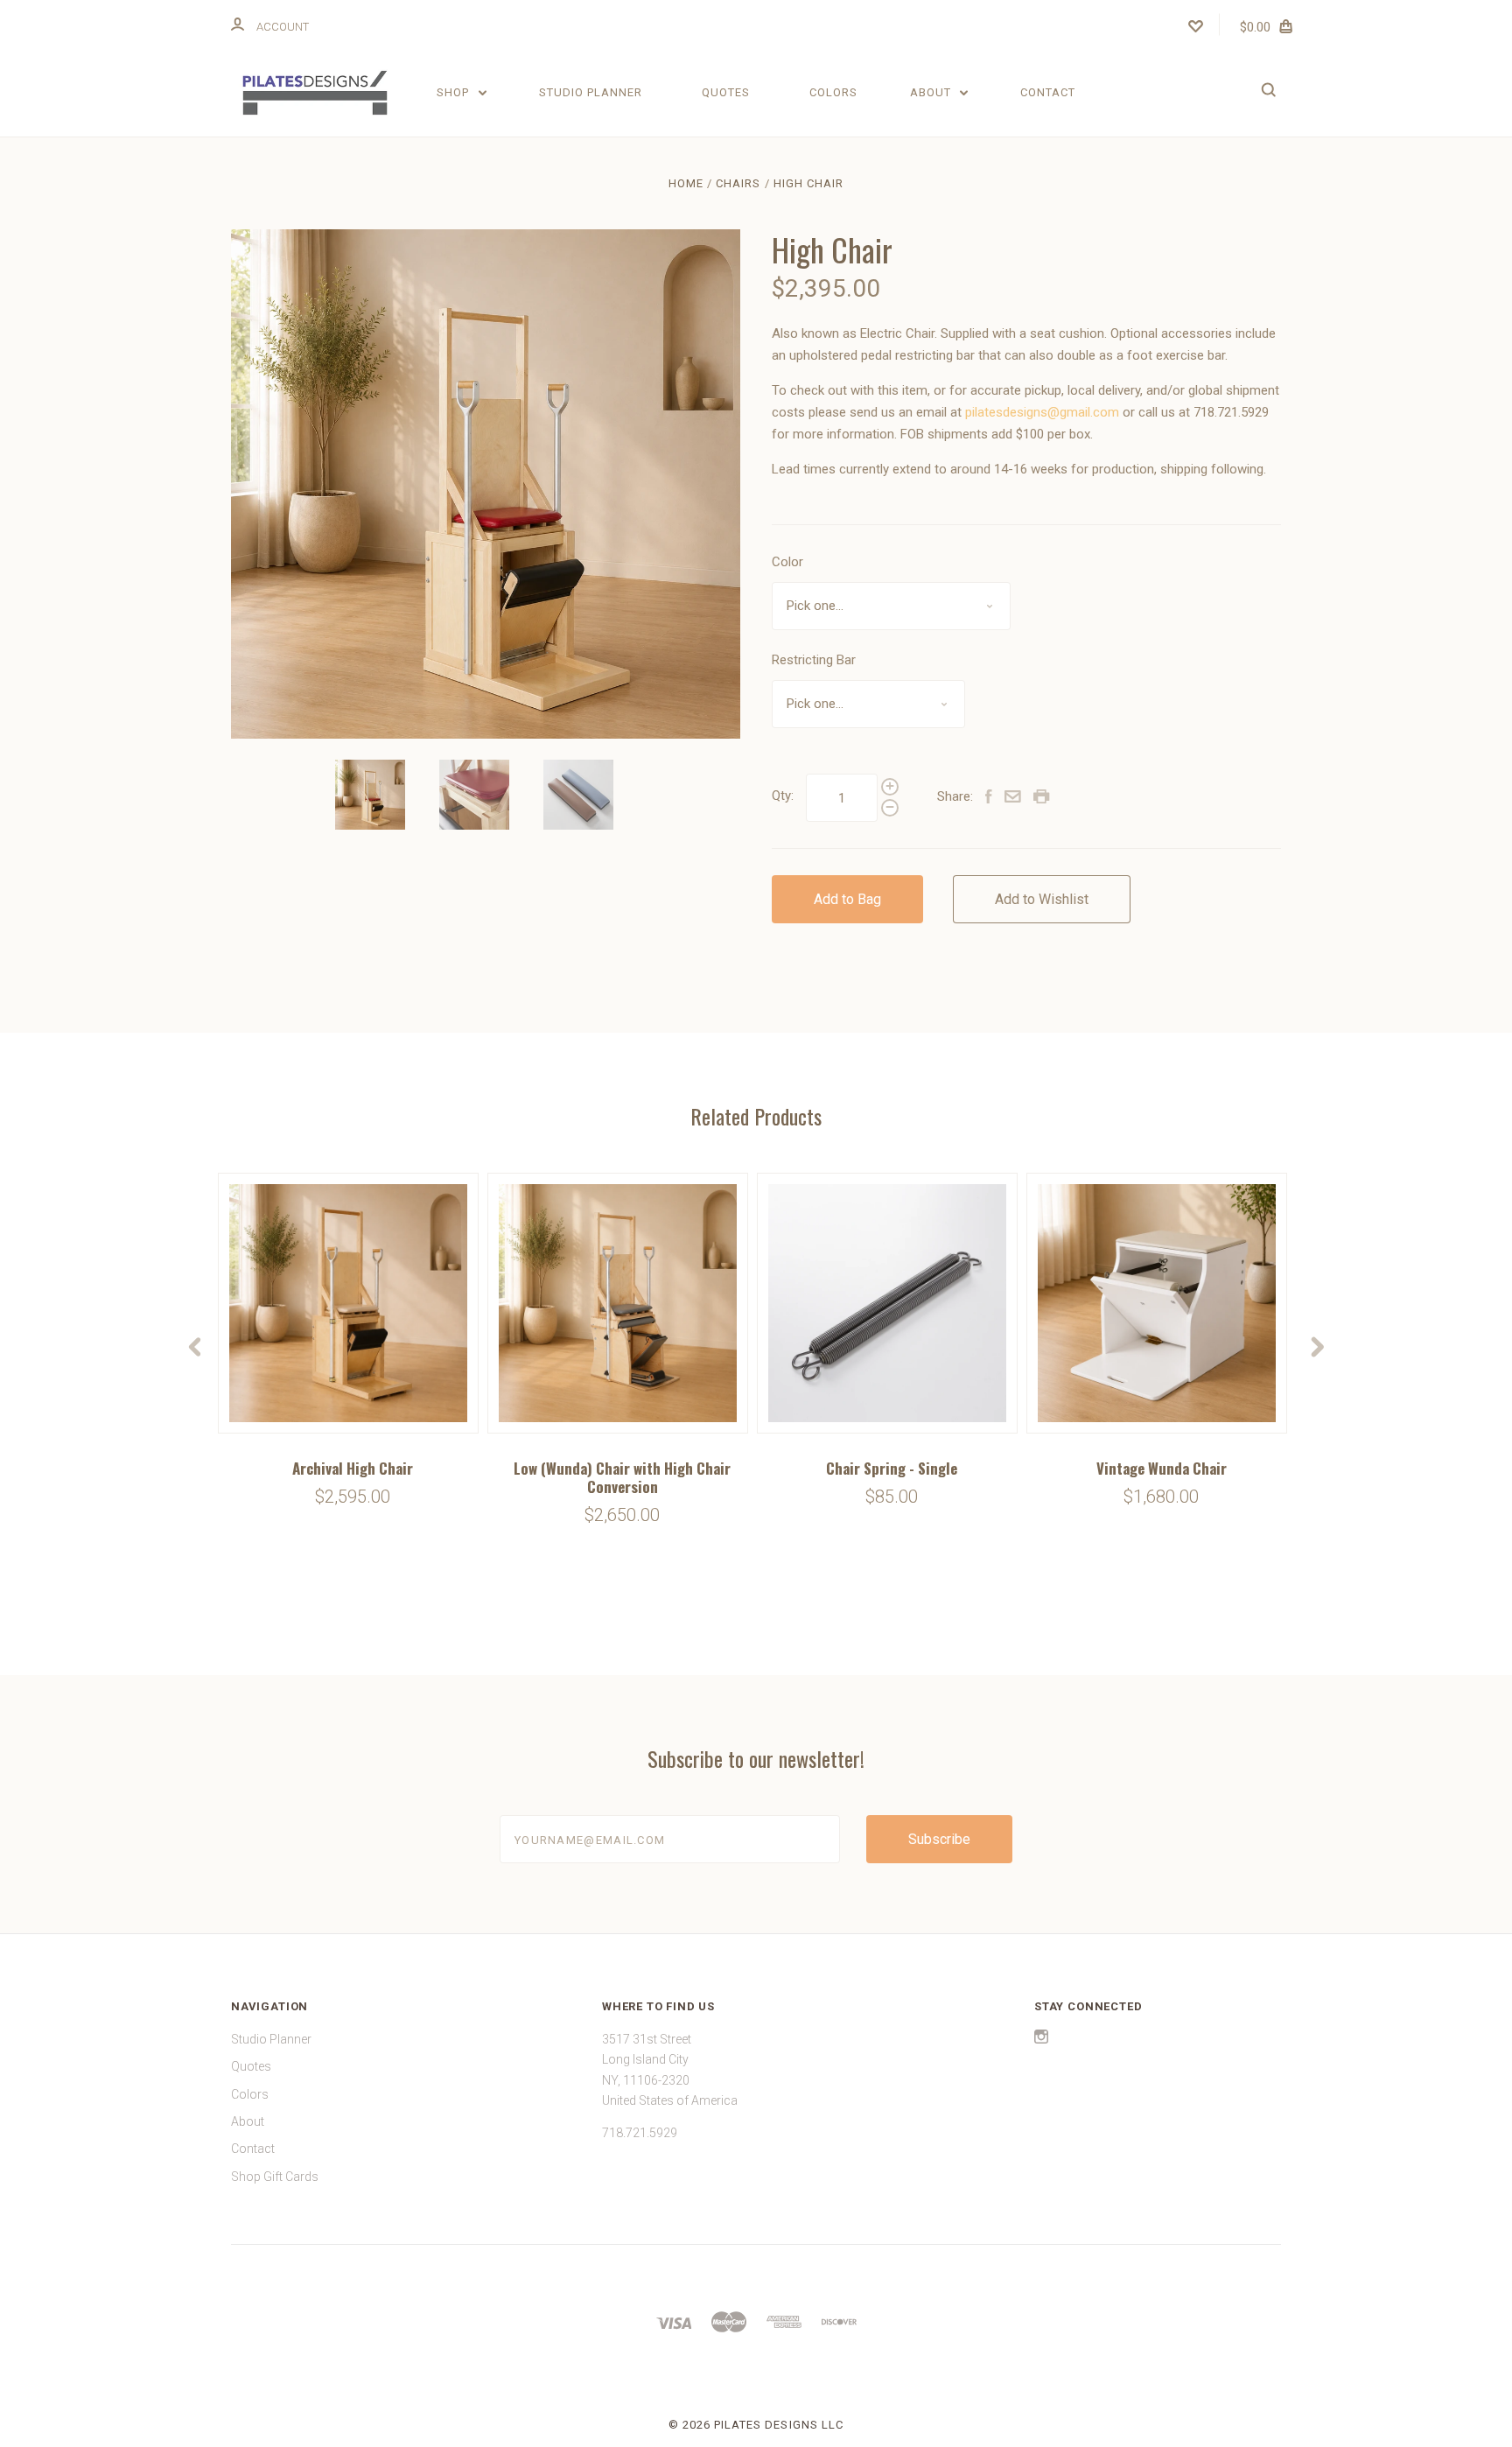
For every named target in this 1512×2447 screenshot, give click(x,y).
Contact (1048, 92)
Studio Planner (591, 92)
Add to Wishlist (1042, 899)
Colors (833, 92)
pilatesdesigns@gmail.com (1042, 412)
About (932, 92)
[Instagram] (1041, 2039)
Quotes (726, 92)
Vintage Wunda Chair (1162, 1468)
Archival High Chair (353, 1468)
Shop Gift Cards (275, 2177)
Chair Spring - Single (892, 1468)
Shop (455, 92)
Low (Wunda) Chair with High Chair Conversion (622, 1477)
